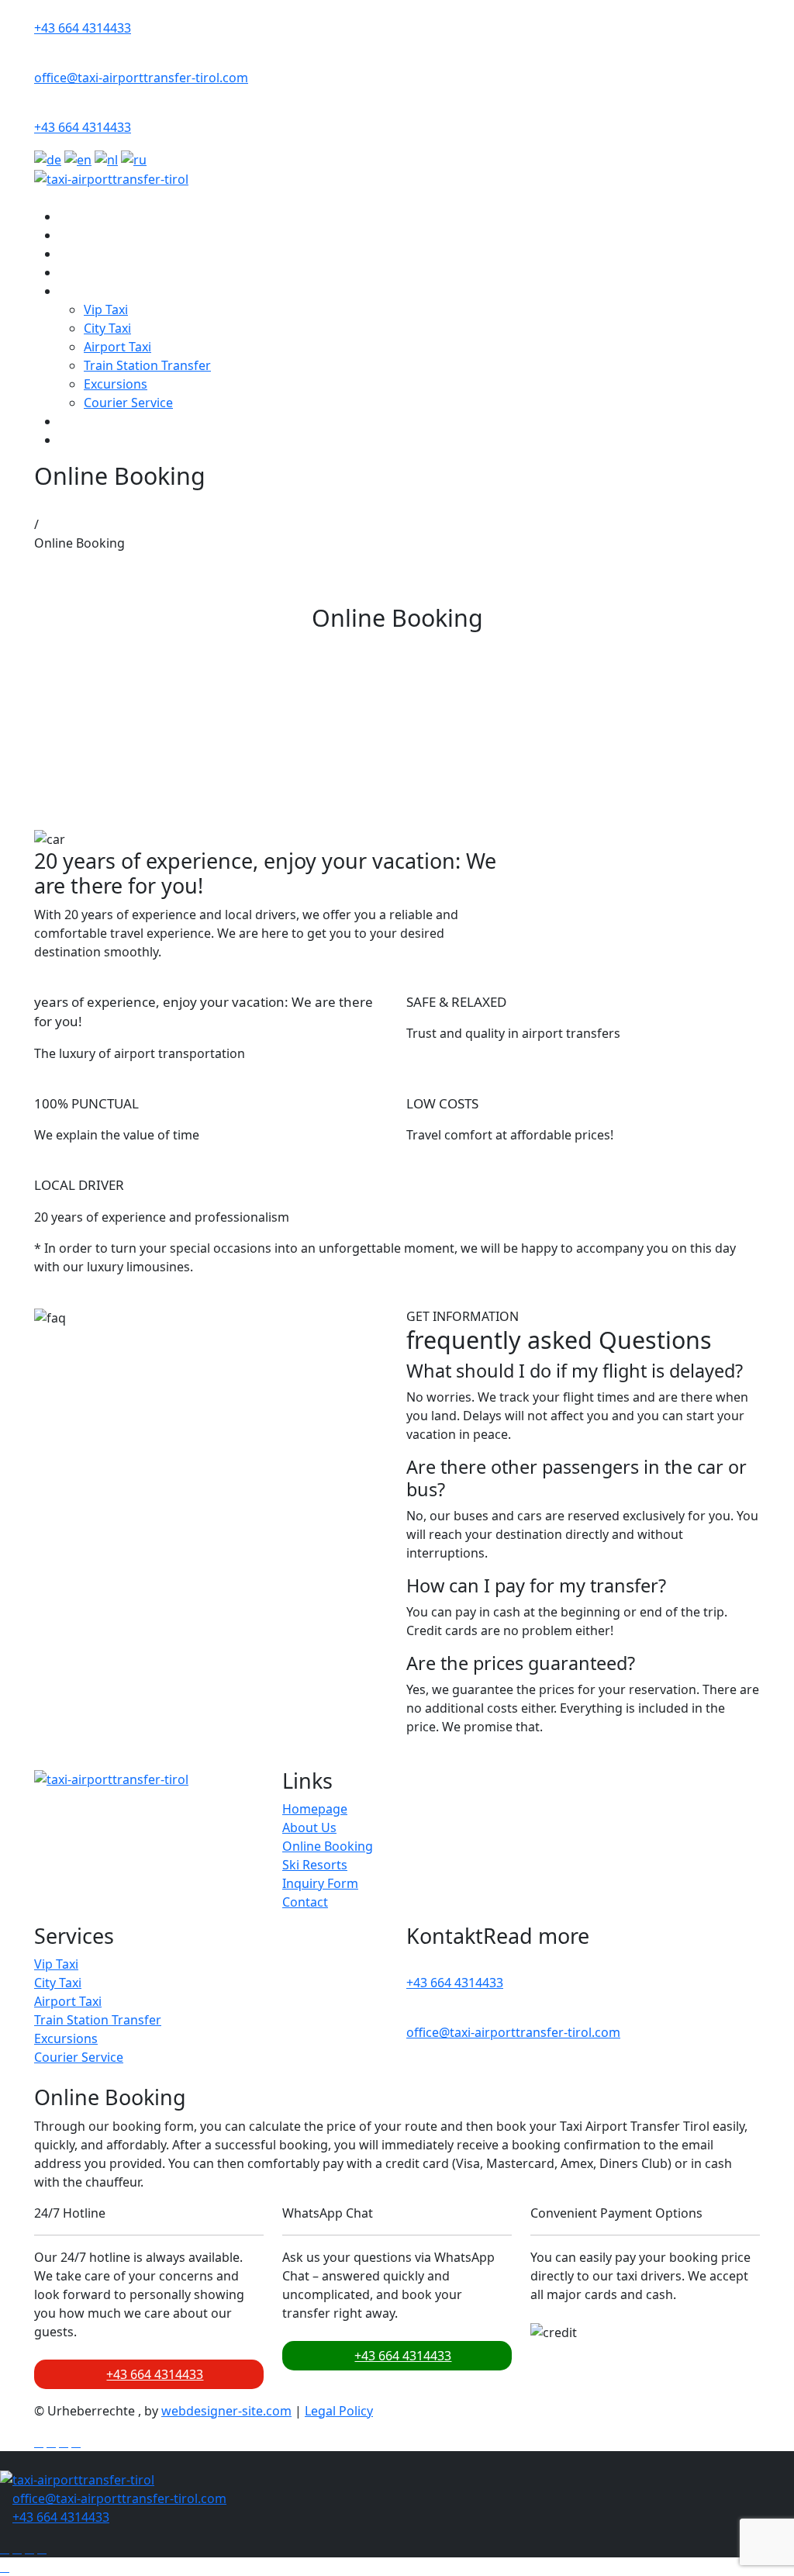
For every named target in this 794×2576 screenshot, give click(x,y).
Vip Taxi (106, 309)
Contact (82, 440)
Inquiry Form (97, 421)
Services (83, 291)
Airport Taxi (117, 347)
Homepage (315, 1809)
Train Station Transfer (147, 365)
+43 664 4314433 (83, 28)
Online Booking (104, 254)
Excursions (116, 384)
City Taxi (107, 328)
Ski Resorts (91, 272)
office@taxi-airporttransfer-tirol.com (141, 78)
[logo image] (77, 2479)
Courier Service (128, 403)
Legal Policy (339, 2411)
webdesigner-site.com (226, 2411)
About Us (86, 235)
